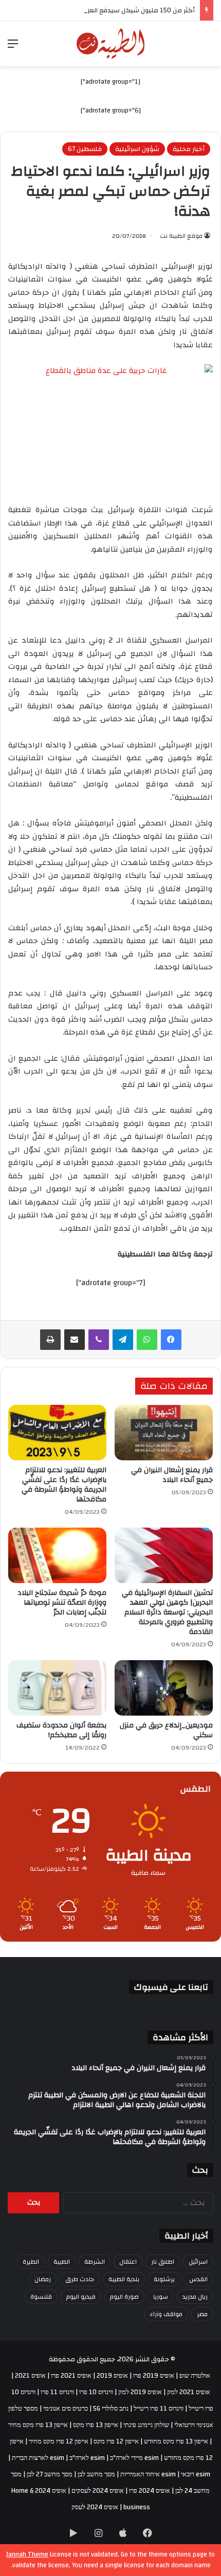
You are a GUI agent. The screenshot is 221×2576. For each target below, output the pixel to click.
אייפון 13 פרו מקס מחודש (176, 2441)
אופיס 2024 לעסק (95, 2507)
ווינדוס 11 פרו (57, 2392)
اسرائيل (198, 2262)
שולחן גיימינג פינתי (146, 2425)
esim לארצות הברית (38, 2458)
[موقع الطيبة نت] (111, 44)
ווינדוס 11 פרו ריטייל (159, 2409)
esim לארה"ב (87, 2458)
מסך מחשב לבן (96, 2474)
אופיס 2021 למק (189, 2392)
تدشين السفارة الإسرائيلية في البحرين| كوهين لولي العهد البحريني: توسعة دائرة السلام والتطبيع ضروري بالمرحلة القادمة (167, 1612)
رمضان (43, 2279)
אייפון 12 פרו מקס (116, 2441)
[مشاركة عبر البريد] (75, 1340)
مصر (202, 2314)
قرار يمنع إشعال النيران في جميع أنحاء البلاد (172, 1475)
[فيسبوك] (171, 1340)
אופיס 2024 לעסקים (98, 2491)
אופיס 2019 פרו (154, 2376)
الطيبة (62, 2262)
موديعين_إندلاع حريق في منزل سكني (166, 1730)
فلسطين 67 (85, 149)
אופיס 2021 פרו (71, 2376)
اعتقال (128, 2262)
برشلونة (164, 2279)
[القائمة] (13, 48)
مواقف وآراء (166, 2314)
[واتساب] (147, 1340)
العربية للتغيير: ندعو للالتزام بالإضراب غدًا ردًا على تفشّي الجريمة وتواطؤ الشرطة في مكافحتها (64, 1485)
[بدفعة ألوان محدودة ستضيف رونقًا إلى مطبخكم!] (57, 1688)
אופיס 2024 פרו (150, 2491)
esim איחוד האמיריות (148, 2474)
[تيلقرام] (123, 1340)
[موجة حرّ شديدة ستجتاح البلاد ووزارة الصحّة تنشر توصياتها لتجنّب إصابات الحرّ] (57, 1555)
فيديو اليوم (81, 2297)
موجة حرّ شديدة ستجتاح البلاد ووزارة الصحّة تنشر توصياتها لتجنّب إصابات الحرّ (62, 1603)
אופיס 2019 (112, 2376)
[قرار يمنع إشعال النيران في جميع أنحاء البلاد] (164, 1433)
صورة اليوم (124, 2297)
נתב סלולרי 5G (111, 2409)
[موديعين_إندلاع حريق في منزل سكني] (164, 1688)
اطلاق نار (163, 2262)
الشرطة (95, 2262)
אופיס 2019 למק (140, 2392)
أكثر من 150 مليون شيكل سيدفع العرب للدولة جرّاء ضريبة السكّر (105, 10)
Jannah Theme (27, 2554)
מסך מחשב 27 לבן (50, 2474)
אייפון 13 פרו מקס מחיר (38, 2425)
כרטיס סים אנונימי (66, 2409)
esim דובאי (196, 2474)
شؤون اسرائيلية (137, 149)
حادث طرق (80, 2279)
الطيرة (31, 2262)
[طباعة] (50, 1340)
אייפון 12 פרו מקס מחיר (59, 2441)
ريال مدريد (195, 2297)
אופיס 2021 (30, 2376)
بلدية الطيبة (124, 2279)
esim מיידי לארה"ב (134, 2458)
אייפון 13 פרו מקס (96, 2425)
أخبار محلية (189, 149)
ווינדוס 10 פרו (96, 2392)
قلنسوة (41, 2297)
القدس (198, 2279)
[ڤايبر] (99, 1340)
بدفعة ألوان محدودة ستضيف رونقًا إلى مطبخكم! (61, 1730)
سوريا (161, 2297)
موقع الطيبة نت (181, 236)
